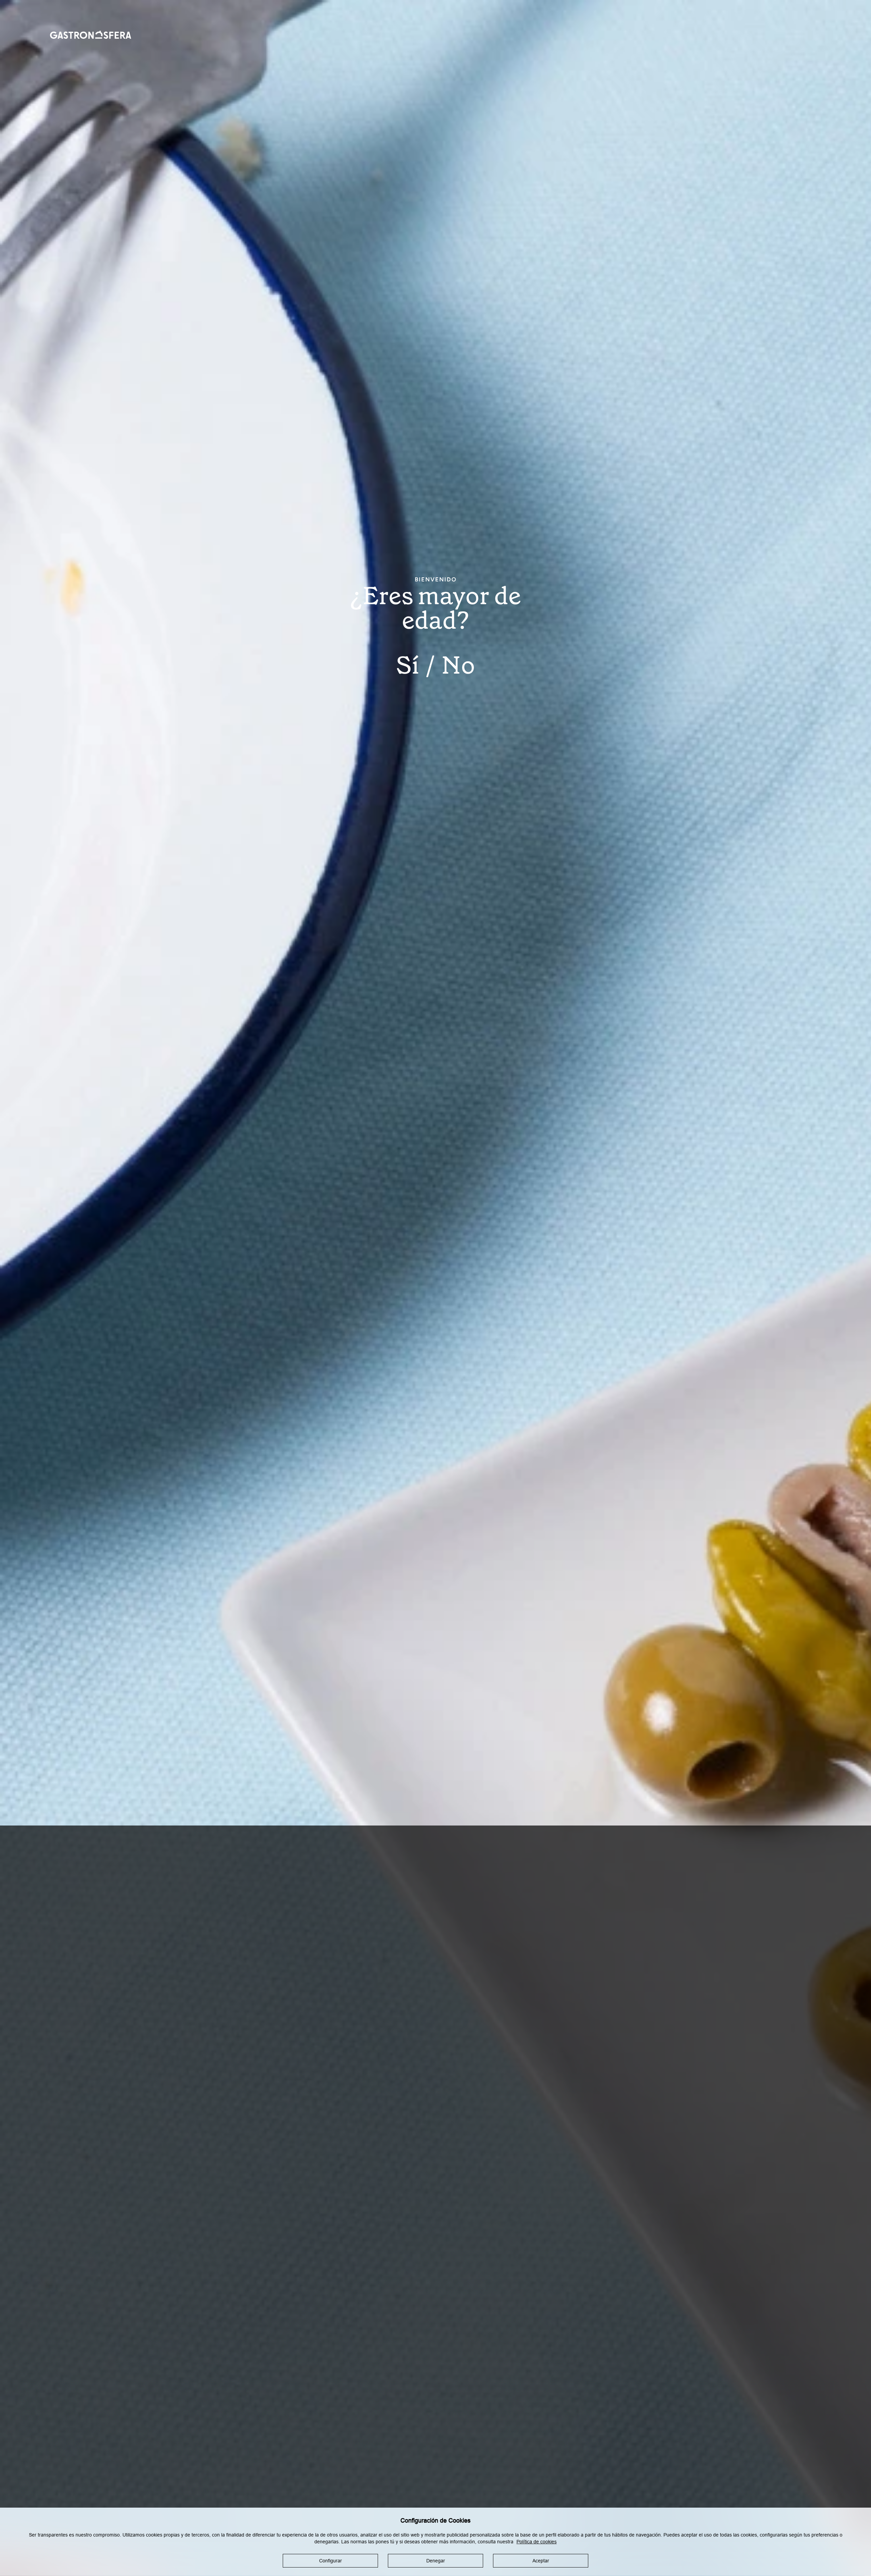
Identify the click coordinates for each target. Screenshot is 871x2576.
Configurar (331, 2561)
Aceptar (541, 2561)
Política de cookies (537, 2542)
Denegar (436, 2561)
